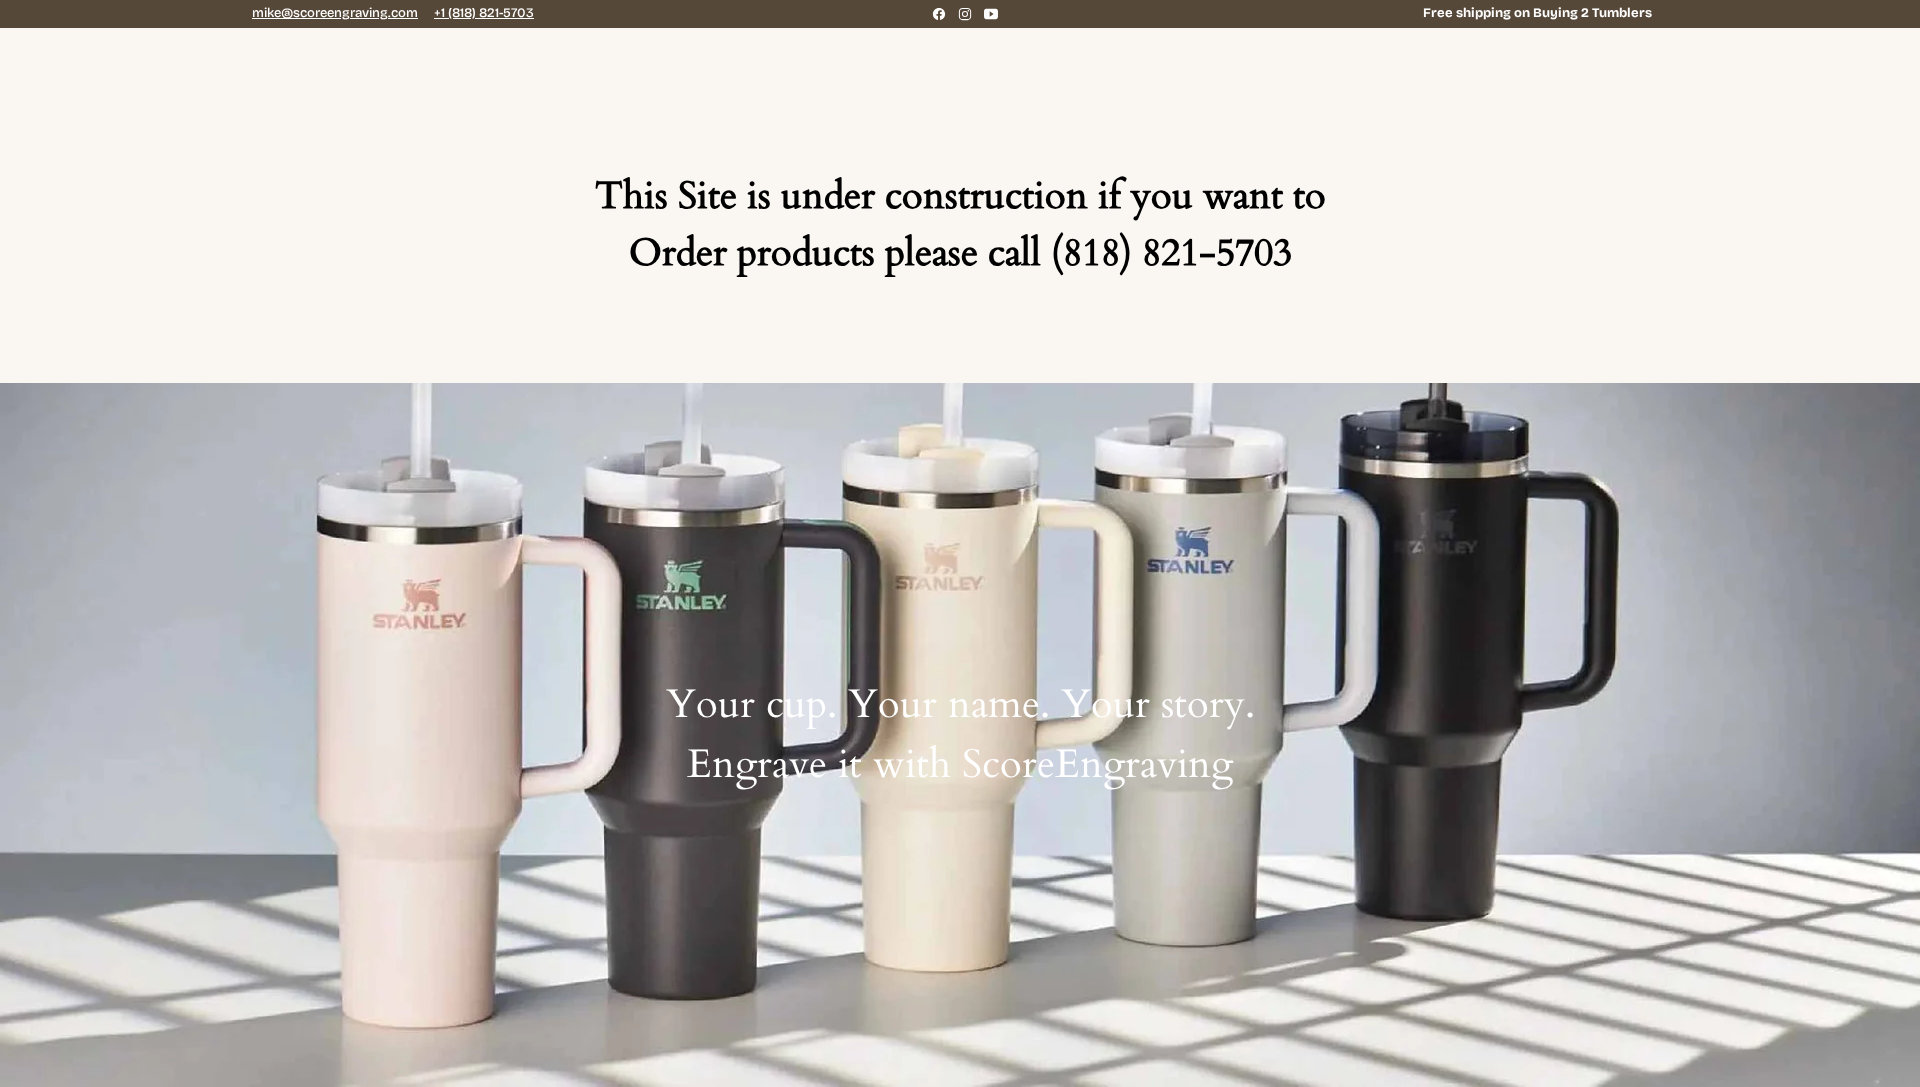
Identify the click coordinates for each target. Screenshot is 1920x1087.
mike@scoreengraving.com (335, 13)
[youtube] (991, 14)
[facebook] (939, 14)
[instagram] (965, 14)
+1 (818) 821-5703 (484, 13)
